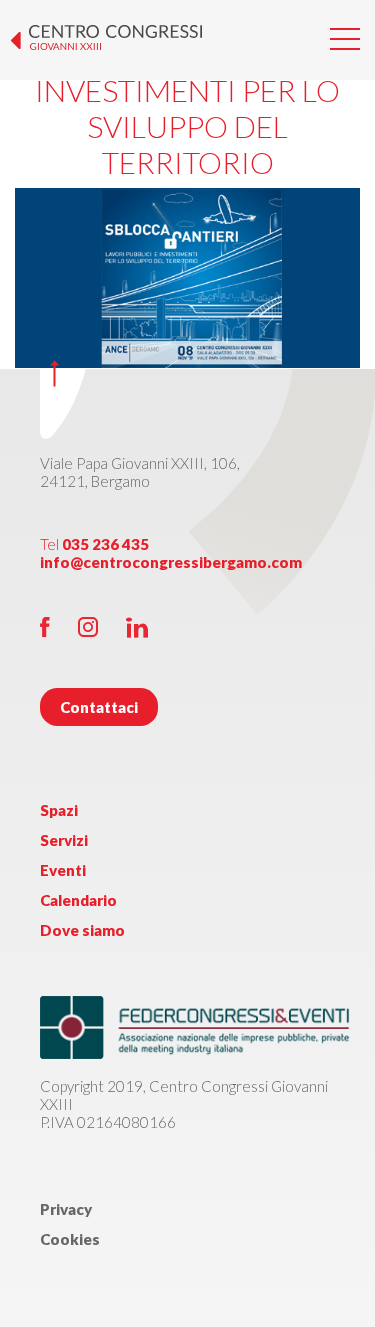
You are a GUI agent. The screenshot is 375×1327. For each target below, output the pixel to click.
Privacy (66, 1209)
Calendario (78, 900)
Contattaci (99, 707)
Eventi (63, 870)
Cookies (70, 1239)
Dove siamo (82, 930)
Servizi (64, 840)
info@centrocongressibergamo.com (171, 562)
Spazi (59, 810)
